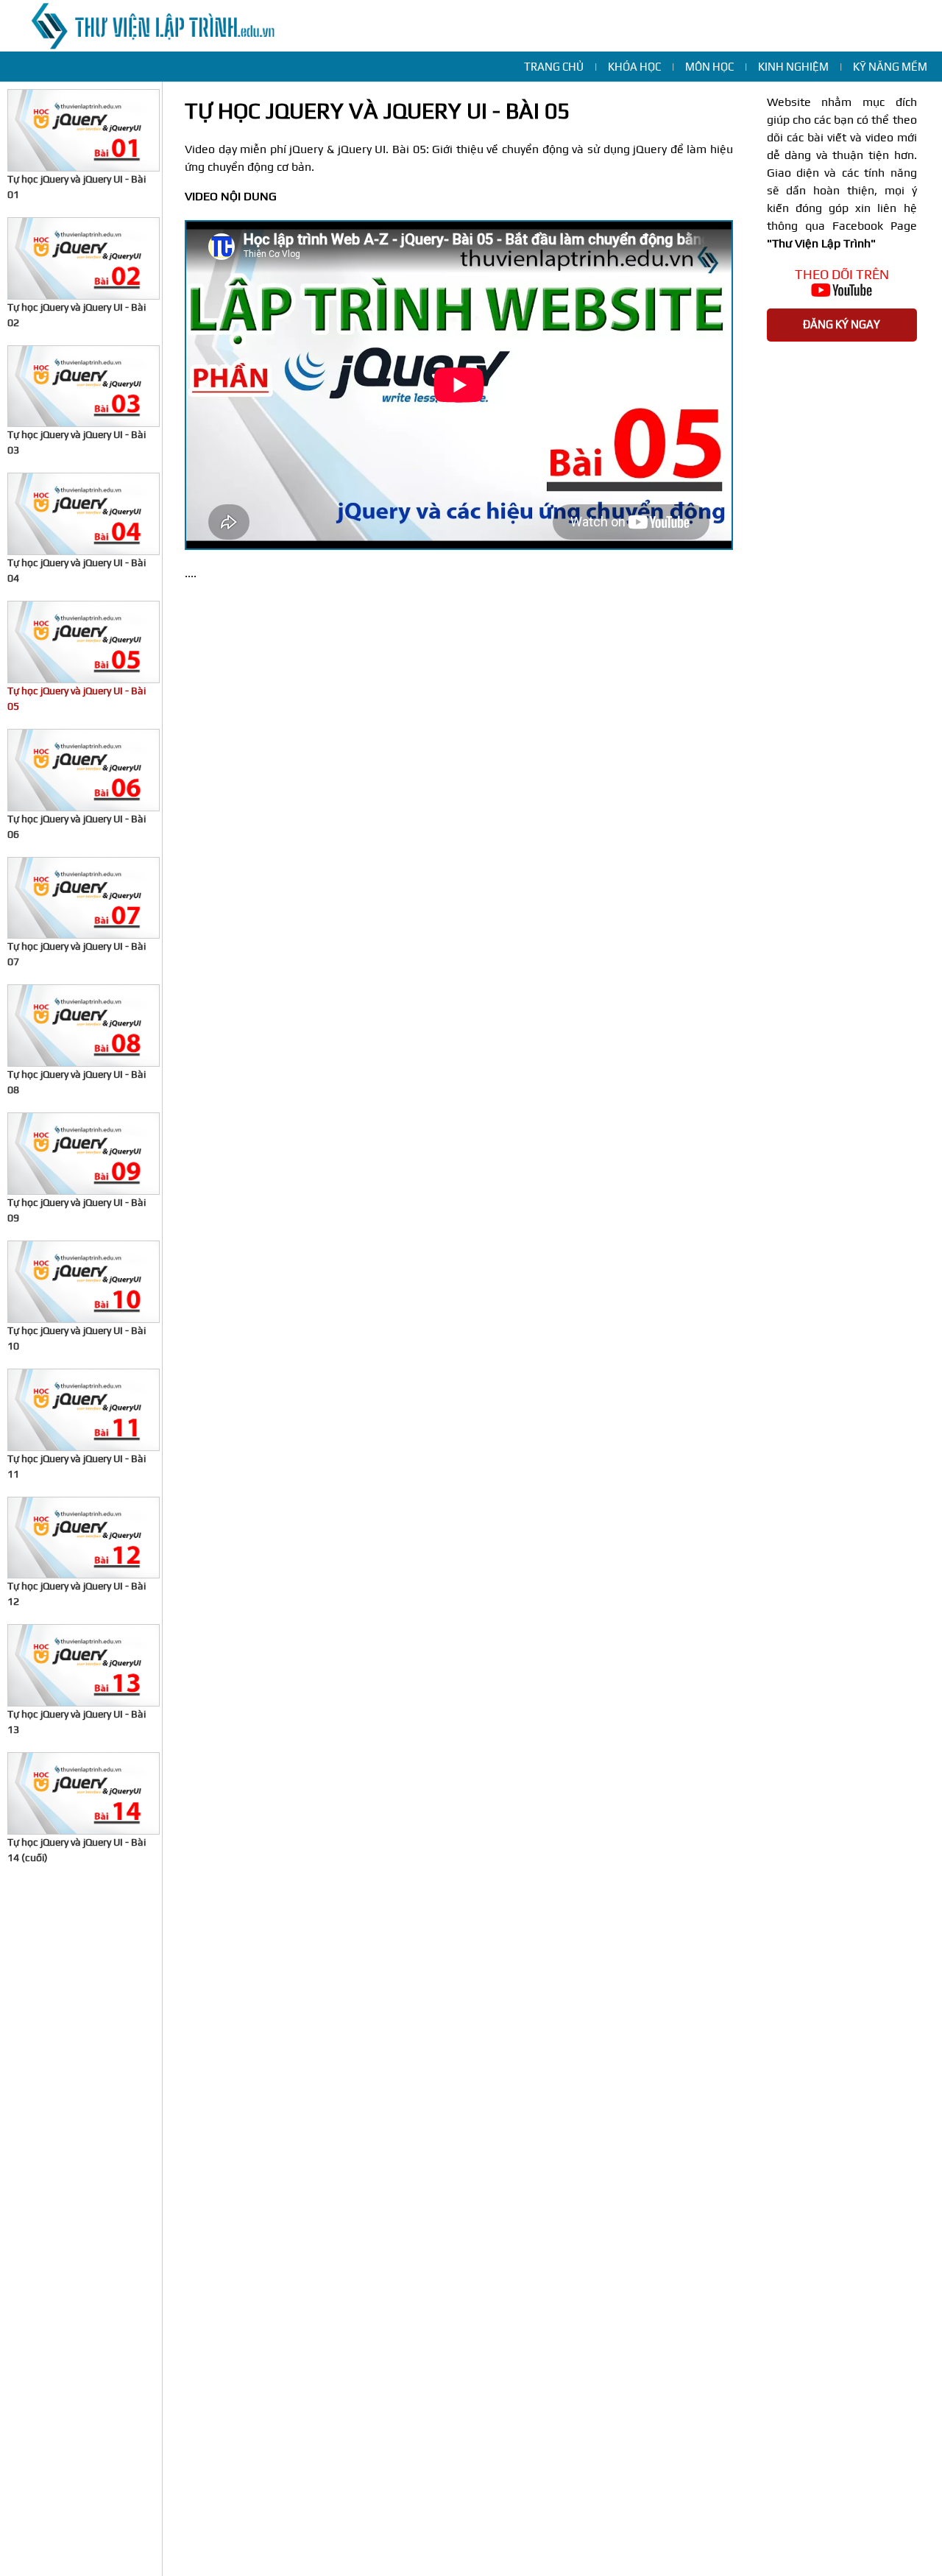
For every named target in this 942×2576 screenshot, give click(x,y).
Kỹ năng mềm (890, 67)
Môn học (709, 67)
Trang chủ (554, 67)
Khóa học (634, 67)
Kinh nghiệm (793, 67)
